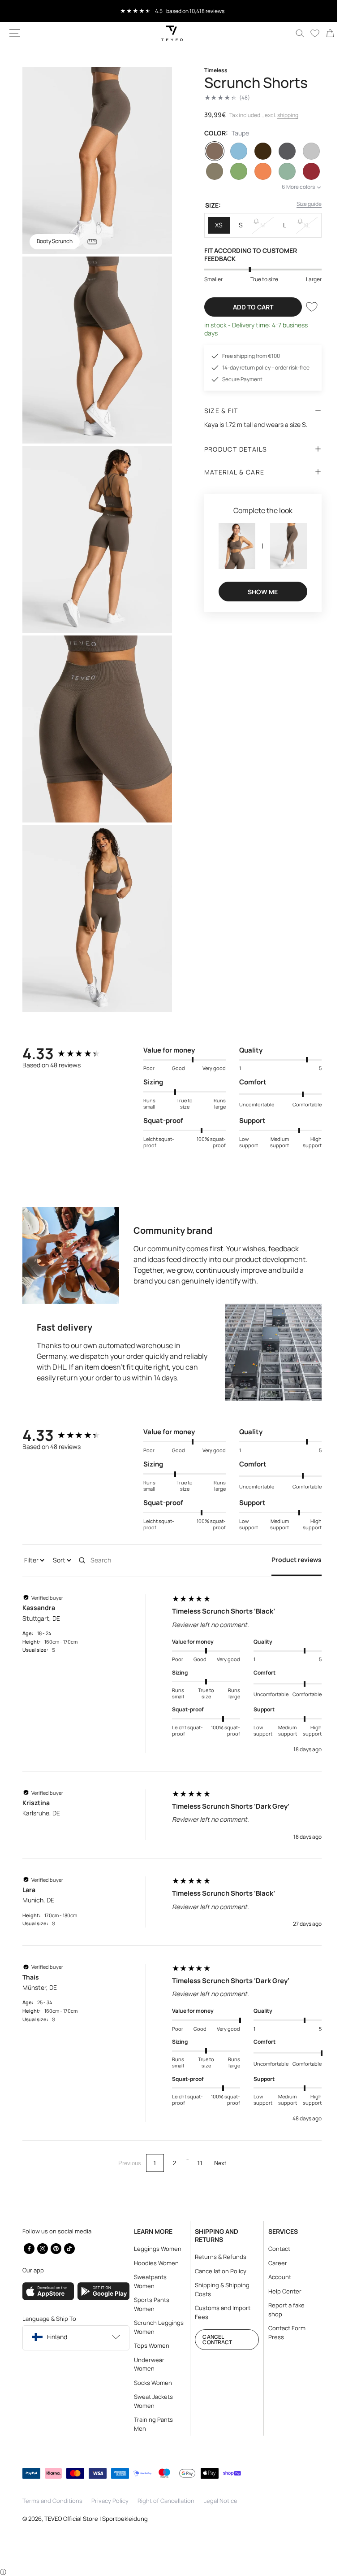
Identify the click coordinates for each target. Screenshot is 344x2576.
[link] (323, 33)
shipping (284, 115)
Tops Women (149, 2345)
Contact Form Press (282, 2332)
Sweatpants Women (148, 2281)
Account (274, 2277)
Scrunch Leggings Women (156, 2327)
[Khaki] (211, 171)
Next (217, 2144)
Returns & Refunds (217, 2257)
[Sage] (281, 171)
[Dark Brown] (258, 151)
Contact (274, 2249)
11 (197, 2144)
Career (272, 2263)
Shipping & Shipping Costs (219, 2289)
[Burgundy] (305, 171)
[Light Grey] (305, 151)
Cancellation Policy (217, 2271)
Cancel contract (214, 2339)
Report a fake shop (281, 2310)
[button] (15, 33)
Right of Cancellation (166, 2501)
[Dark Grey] (281, 151)
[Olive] (234, 171)
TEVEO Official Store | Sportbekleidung (96, 2518)
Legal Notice (220, 2501)
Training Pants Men (151, 2424)
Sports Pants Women (149, 2304)
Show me (258, 590)
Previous (126, 2144)
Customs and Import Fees (219, 2312)
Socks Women (150, 2382)
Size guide (302, 204)
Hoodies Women (154, 2263)
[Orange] (258, 171)
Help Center (279, 2291)
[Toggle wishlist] (305, 307)
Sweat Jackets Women (151, 2401)
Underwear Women (146, 2364)
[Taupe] (211, 151)
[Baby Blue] (234, 151)
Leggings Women (155, 2249)
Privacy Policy (110, 2501)
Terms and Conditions (52, 2501)
